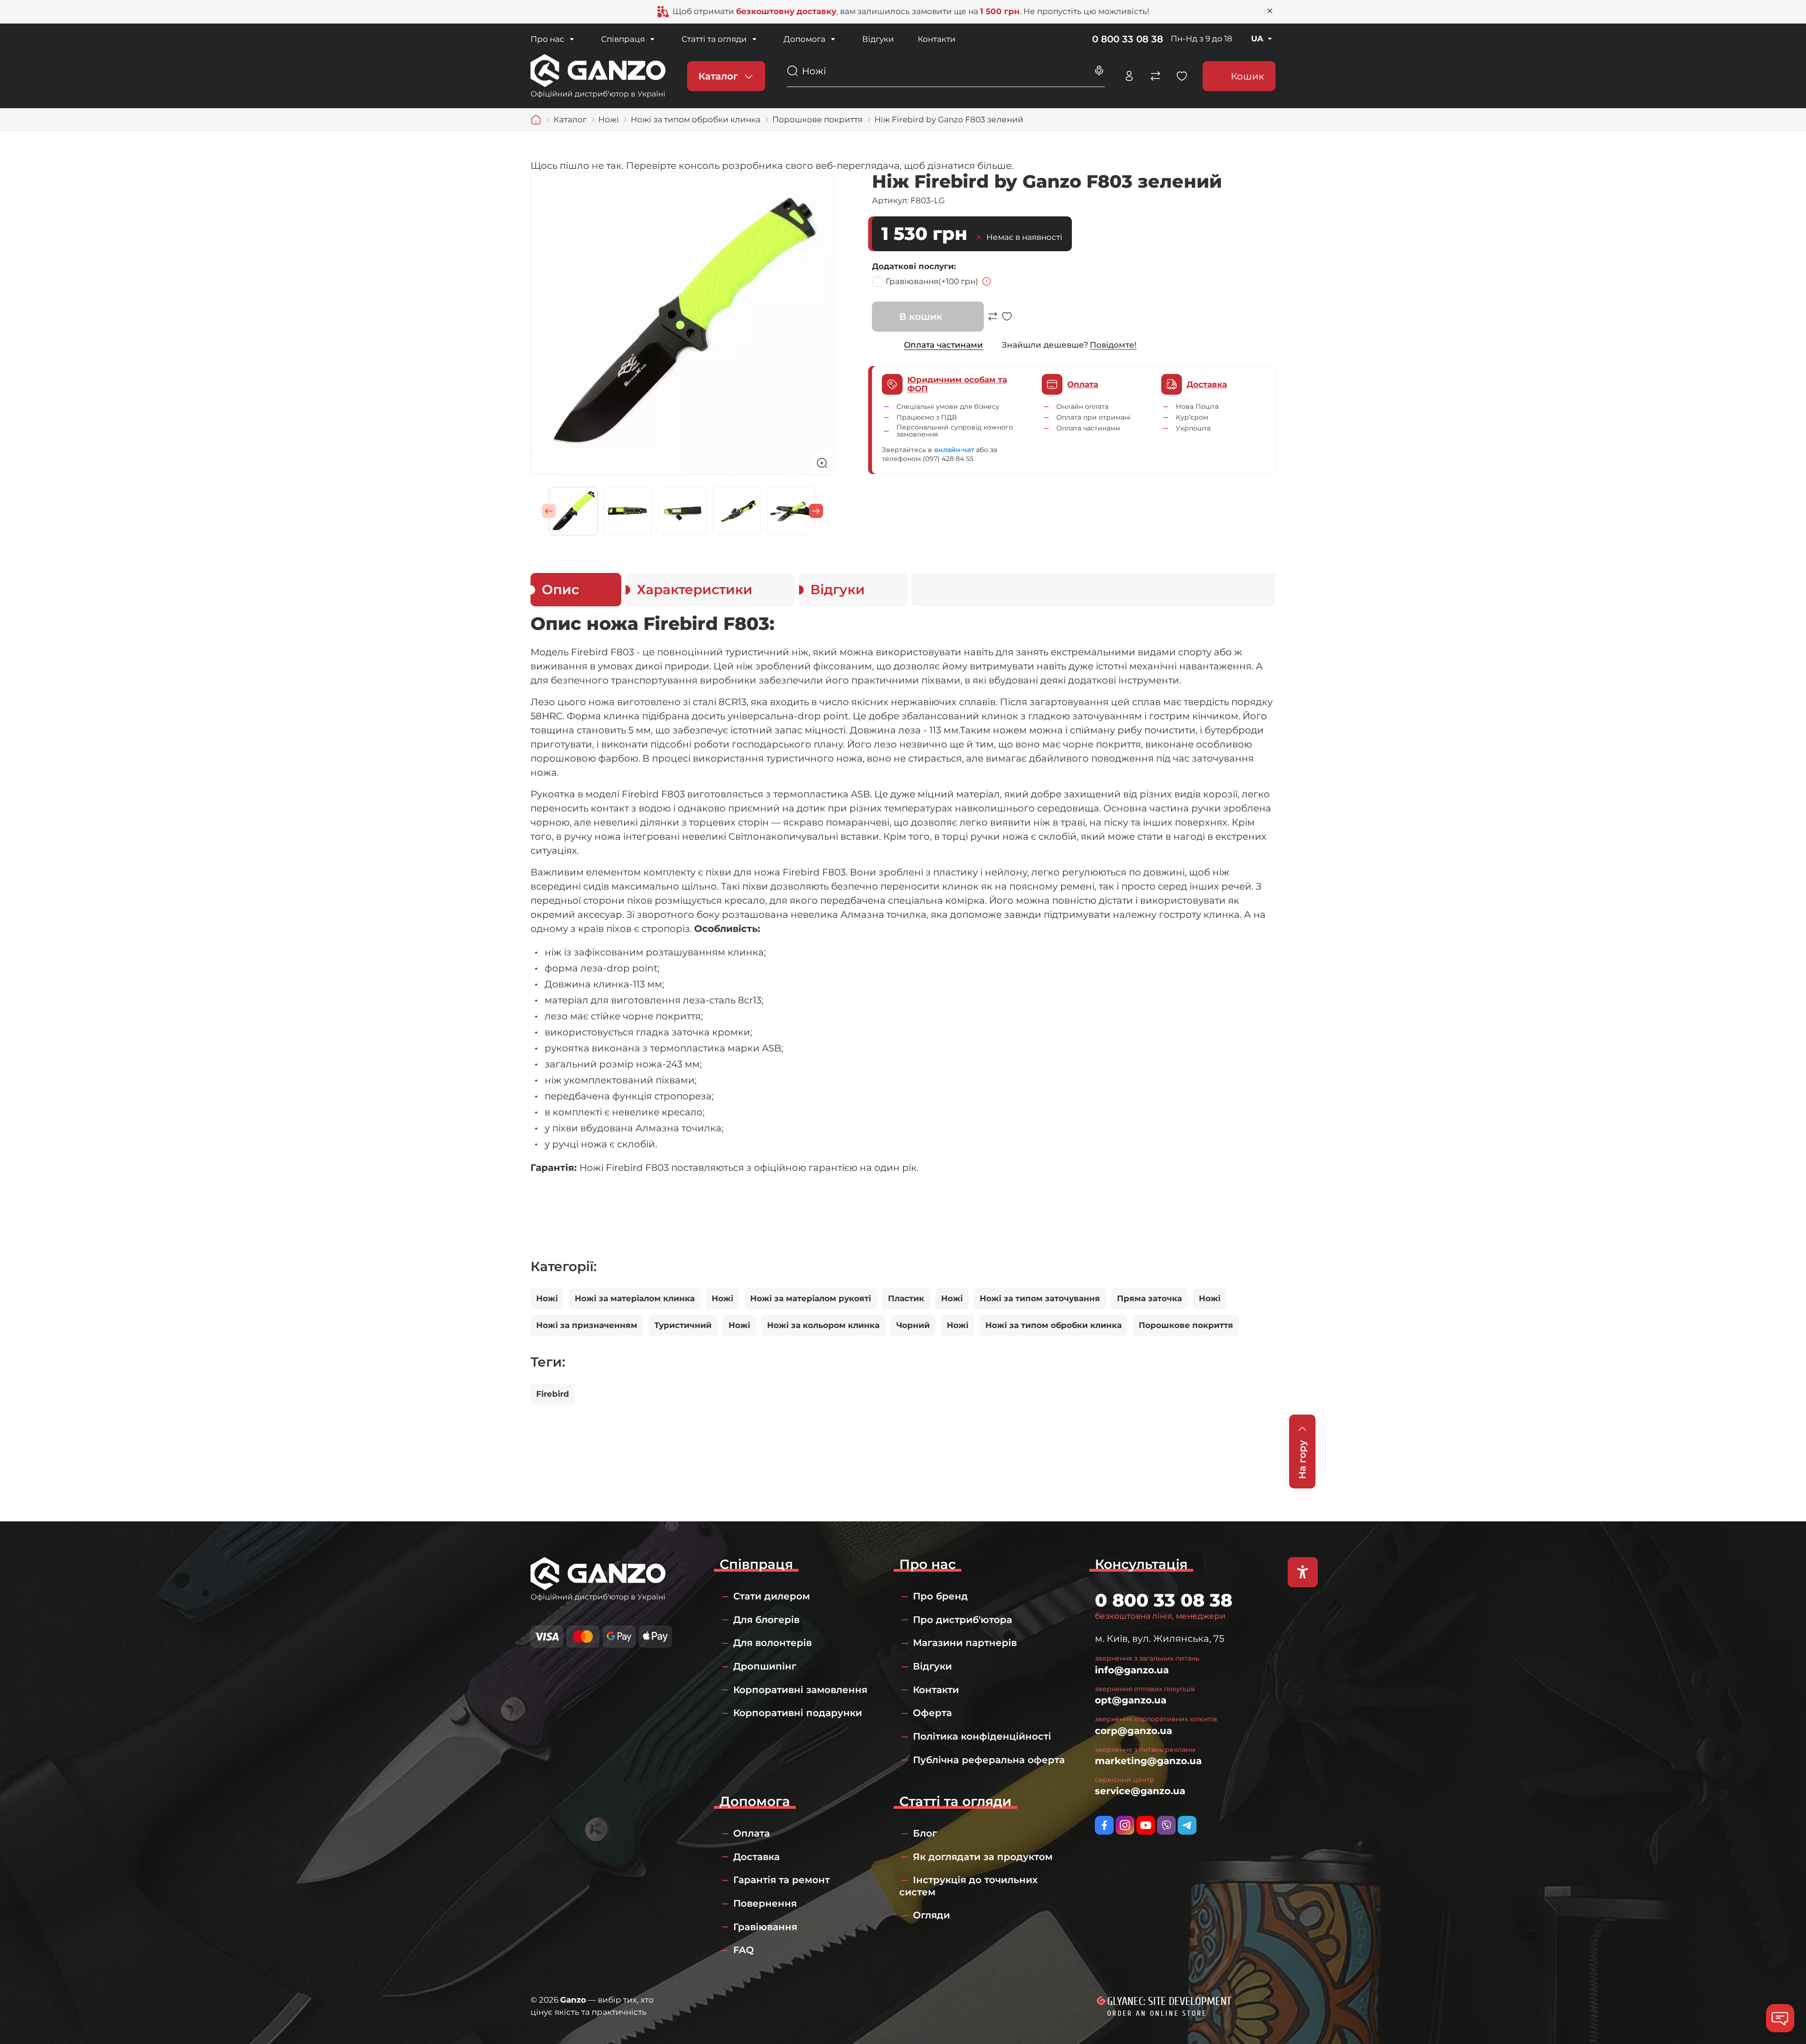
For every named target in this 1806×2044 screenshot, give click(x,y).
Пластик (906, 1298)
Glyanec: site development (1169, 2001)
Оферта (932, 1713)
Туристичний (683, 1325)
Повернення (765, 1903)
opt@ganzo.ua (1131, 1700)
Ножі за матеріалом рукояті (811, 1298)
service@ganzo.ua (1140, 1791)
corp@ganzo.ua (1133, 1731)
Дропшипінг (765, 1666)
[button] (549, 511)
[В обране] (1007, 321)
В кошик (921, 317)
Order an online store (1157, 2013)
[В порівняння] (993, 321)
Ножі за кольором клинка (823, 1325)
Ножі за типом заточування (1040, 1298)
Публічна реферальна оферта (989, 1760)
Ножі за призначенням (587, 1325)
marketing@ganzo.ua (1148, 1761)
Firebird (553, 1394)
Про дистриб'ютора (962, 1620)
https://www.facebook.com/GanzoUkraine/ (1104, 1825)
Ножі (547, 1298)
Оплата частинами (943, 345)
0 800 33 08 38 (1128, 39)
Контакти (937, 39)
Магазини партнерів (965, 1643)
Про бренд (940, 1596)
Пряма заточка (1149, 1298)
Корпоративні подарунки (798, 1713)
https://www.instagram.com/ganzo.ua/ (1125, 1825)
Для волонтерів (772, 1643)
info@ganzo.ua (1132, 1670)
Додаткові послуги (913, 266)
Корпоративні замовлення (800, 1690)
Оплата (752, 1833)
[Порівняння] (1156, 76)
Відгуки (878, 39)
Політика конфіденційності (982, 1736)
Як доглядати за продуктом (983, 1857)
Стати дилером (772, 1596)
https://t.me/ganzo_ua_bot (1187, 1825)
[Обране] (1182, 76)
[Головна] (536, 120)
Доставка (756, 1857)
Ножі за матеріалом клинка (635, 1298)
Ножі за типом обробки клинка (1053, 1325)
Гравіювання (932, 281)
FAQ (744, 1950)
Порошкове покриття (1186, 1325)
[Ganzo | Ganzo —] (598, 75)
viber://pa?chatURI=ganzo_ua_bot (1166, 1825)
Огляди (931, 1915)
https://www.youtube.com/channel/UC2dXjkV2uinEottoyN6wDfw (1146, 1825)
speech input (1099, 71)
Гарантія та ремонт (781, 1880)
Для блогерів (766, 1620)
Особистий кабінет (1129, 76)
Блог (925, 1833)
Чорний (913, 1325)
